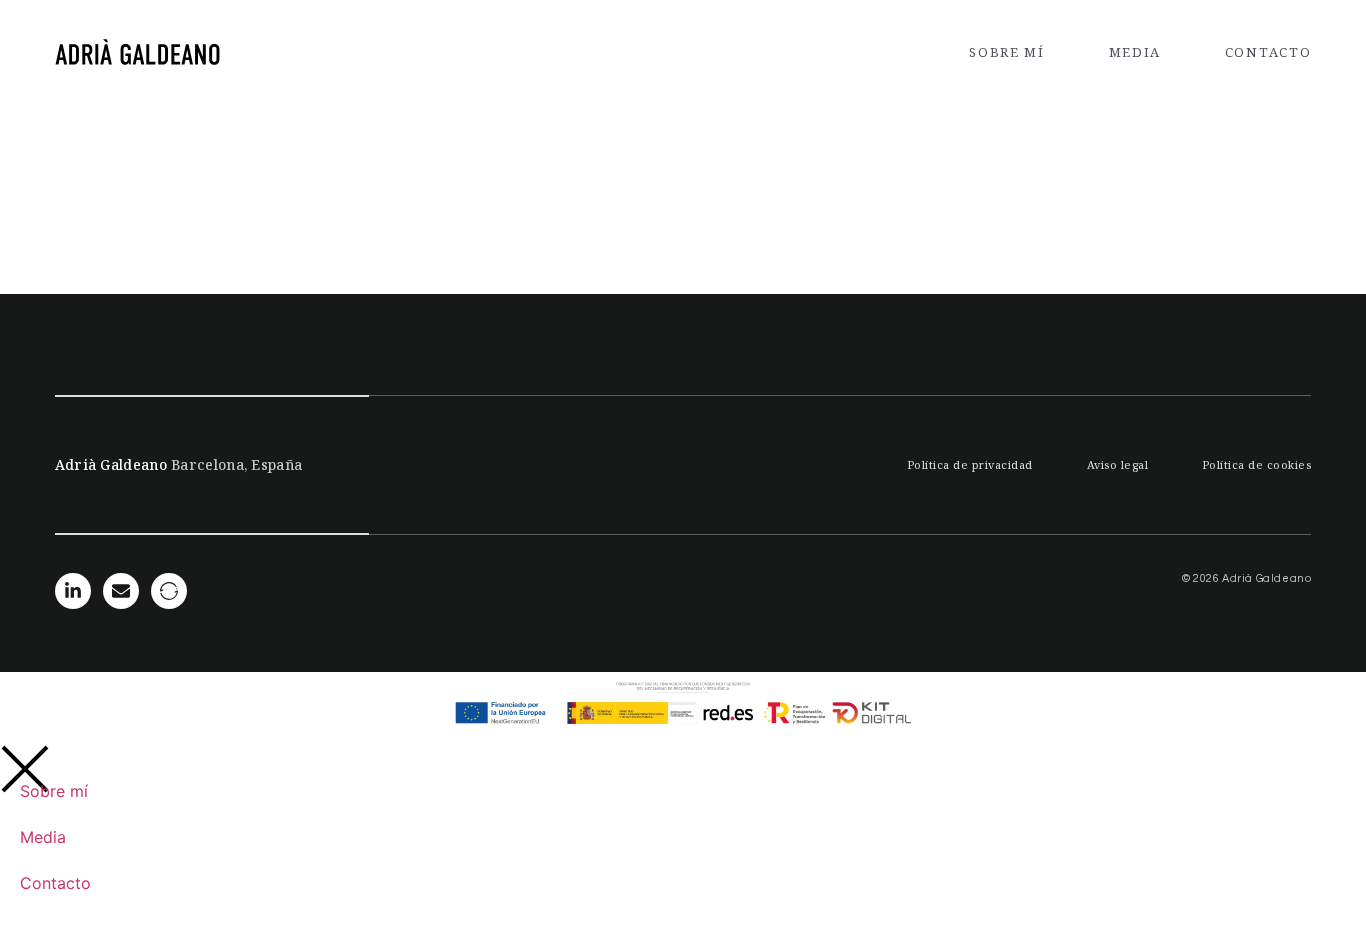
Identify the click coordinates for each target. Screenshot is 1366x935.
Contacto (1268, 52)
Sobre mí (1007, 52)
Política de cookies (1257, 464)
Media (1135, 52)
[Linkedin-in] (73, 591)
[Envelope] (121, 591)
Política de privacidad (970, 464)
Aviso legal (1118, 464)
